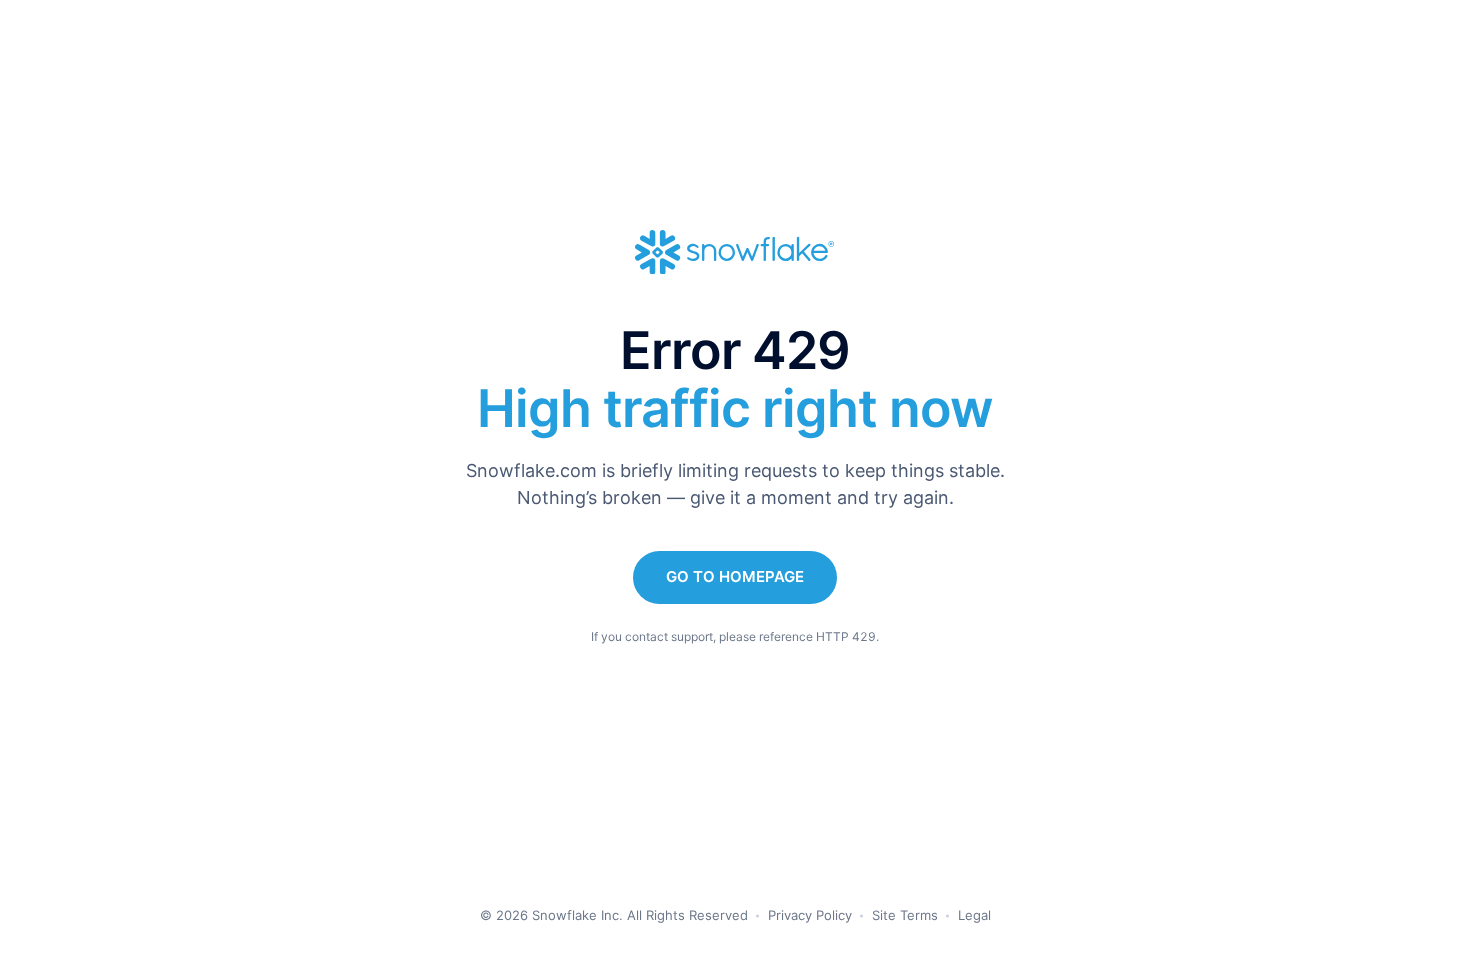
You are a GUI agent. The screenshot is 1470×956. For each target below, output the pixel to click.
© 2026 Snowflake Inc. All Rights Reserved (614, 915)
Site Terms (905, 915)
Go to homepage (735, 576)
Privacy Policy (810, 915)
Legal (974, 915)
